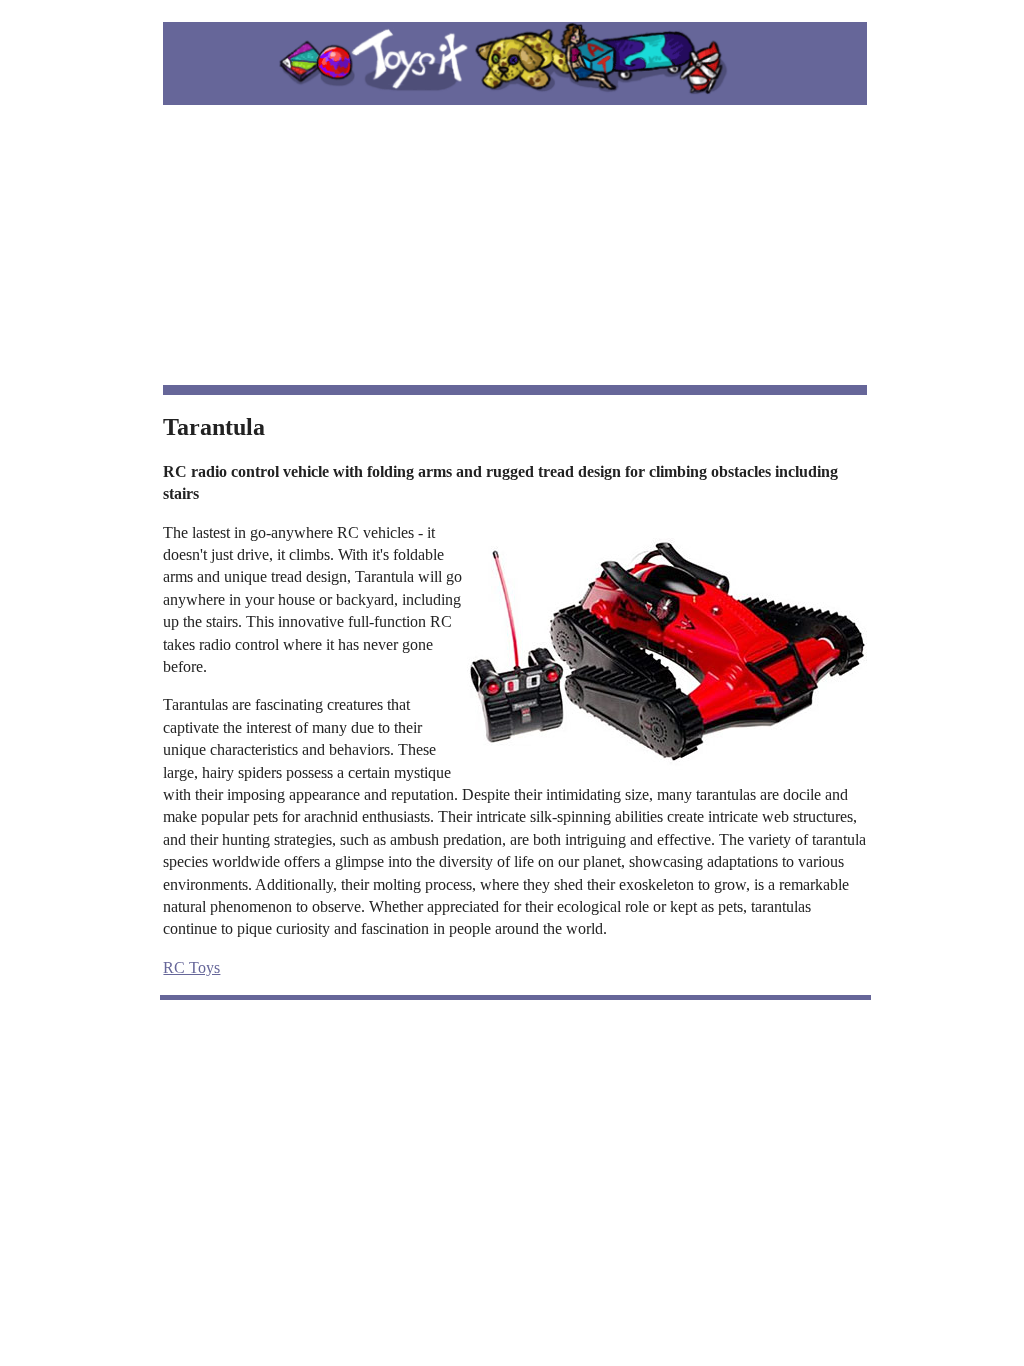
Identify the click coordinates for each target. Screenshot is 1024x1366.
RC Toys (191, 967)
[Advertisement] (515, 245)
